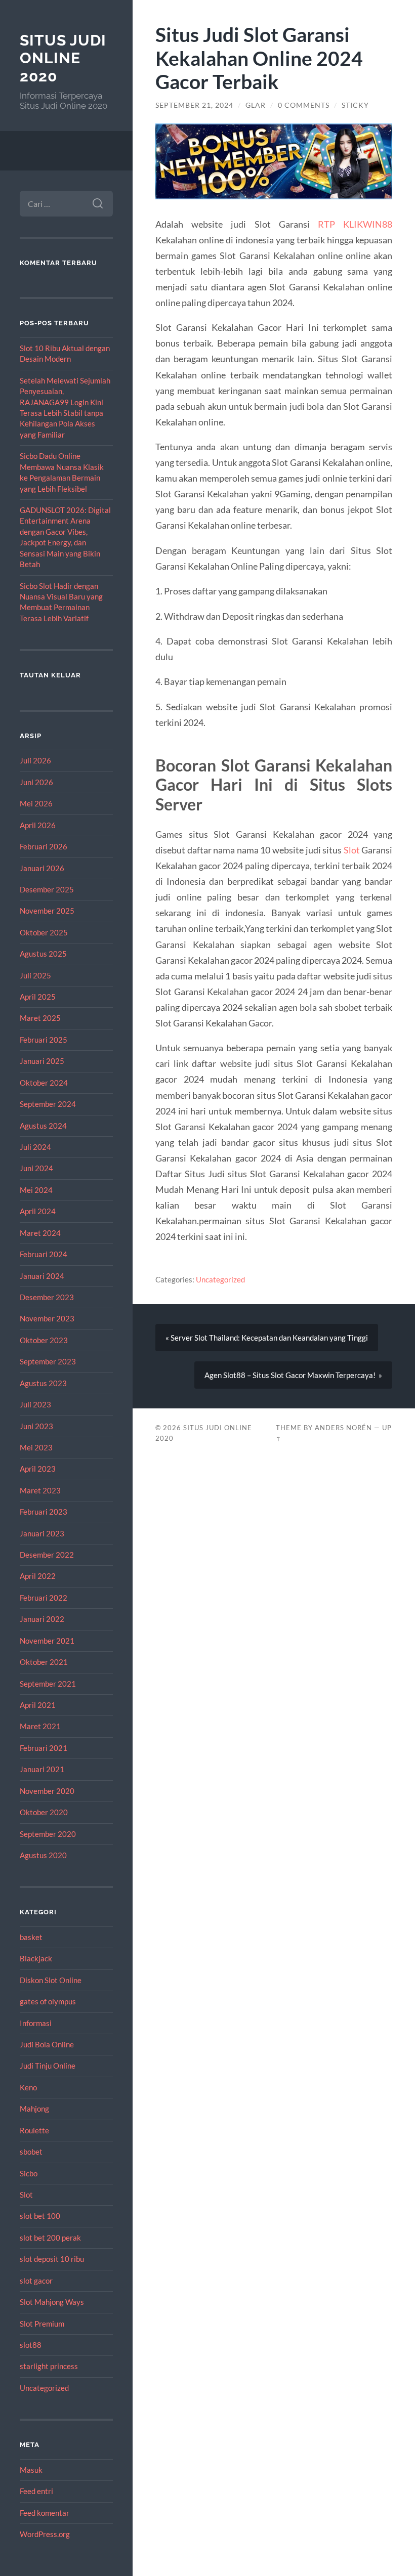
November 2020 (47, 1791)
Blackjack (36, 1958)
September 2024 (48, 1104)
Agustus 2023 (43, 1383)
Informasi (36, 2023)
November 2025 (47, 911)
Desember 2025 (47, 889)
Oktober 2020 (44, 1812)
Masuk (31, 2470)
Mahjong (34, 2109)
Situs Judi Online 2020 (63, 58)
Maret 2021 (40, 1726)
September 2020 (48, 1834)
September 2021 (48, 1684)
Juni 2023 (36, 1426)
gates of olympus (48, 2001)
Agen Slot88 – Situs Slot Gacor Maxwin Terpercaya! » (293, 1375)
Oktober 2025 (44, 932)
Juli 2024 (35, 1147)
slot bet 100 (40, 2216)
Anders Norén (343, 1428)
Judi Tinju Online (48, 2066)
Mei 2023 (36, 1447)
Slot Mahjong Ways (52, 2302)
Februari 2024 (44, 1254)
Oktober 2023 (44, 1340)
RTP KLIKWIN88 (355, 224)
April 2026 (38, 825)
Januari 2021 (42, 1769)
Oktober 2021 (44, 1662)
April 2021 (38, 1705)
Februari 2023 (44, 1512)
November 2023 (47, 1318)
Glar (256, 105)
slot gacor (36, 2281)
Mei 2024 (36, 1190)
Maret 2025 (40, 1018)
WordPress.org (45, 2534)
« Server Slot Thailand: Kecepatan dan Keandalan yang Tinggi (267, 1338)
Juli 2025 (35, 975)
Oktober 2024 (44, 1083)
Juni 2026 (36, 782)
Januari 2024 (42, 1276)
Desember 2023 (47, 1297)
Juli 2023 (35, 1404)
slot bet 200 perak (50, 2238)
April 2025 (38, 997)
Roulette (34, 2130)
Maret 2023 (40, 1490)
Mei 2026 (36, 803)
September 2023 (48, 1361)
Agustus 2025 (43, 954)
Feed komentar (45, 2513)
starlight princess (49, 2366)
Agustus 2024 (43, 1126)
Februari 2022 (44, 1598)
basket (31, 1937)
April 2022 (38, 1576)
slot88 (31, 2345)
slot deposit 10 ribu (52, 2259)
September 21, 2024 (194, 105)
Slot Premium (42, 2324)
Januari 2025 (42, 1061)
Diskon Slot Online (51, 1980)
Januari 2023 (42, 1533)
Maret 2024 (40, 1233)
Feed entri (36, 2491)
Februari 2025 (44, 1040)
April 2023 (38, 1469)
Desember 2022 (47, 1555)
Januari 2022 (42, 1619)
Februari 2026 (44, 846)
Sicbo (29, 2173)
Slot (26, 2195)
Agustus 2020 (43, 1855)
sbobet (31, 2152)
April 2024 (38, 1211)
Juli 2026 (35, 760)
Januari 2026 (42, 868)
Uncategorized (44, 2388)
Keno (28, 2087)
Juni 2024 (36, 1168)
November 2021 (47, 1641)
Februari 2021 (44, 1748)
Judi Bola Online (47, 2044)
